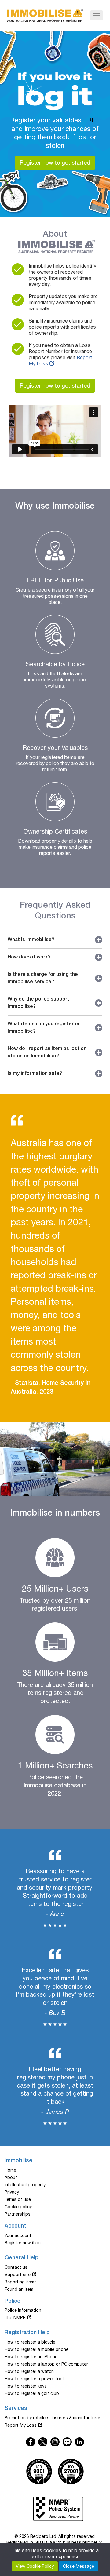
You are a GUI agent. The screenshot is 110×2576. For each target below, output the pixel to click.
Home (10, 2170)
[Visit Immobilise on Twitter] (79, 2442)
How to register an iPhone (31, 2357)
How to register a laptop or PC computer (46, 2364)
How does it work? (29, 957)
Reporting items (21, 2282)
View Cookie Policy (35, 2566)
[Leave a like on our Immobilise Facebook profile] (31, 2442)
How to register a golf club (32, 2393)
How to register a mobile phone (37, 2349)
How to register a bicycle (30, 2342)
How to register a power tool (34, 2379)
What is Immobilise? (31, 940)
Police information (23, 2310)
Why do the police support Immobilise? (38, 1003)
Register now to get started (55, 163)
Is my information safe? (35, 1074)
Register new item (23, 2243)
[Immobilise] (45, 14)
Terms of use (18, 2199)
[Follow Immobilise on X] (43, 2442)
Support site (18, 2275)
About (11, 2177)
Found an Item (19, 2289)
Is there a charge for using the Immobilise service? (43, 978)
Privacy (12, 2192)
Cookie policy (18, 2207)
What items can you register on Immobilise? (44, 1028)
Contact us (16, 2267)
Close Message (79, 2566)
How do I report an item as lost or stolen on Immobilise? (47, 1053)
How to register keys (26, 2386)
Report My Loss (21, 2425)
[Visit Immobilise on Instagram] (55, 2442)
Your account (18, 2235)
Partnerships (18, 2214)
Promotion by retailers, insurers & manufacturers (54, 2418)
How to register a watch (29, 2371)
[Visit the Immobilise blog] (67, 2442)
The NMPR (15, 2318)
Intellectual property (25, 2185)
